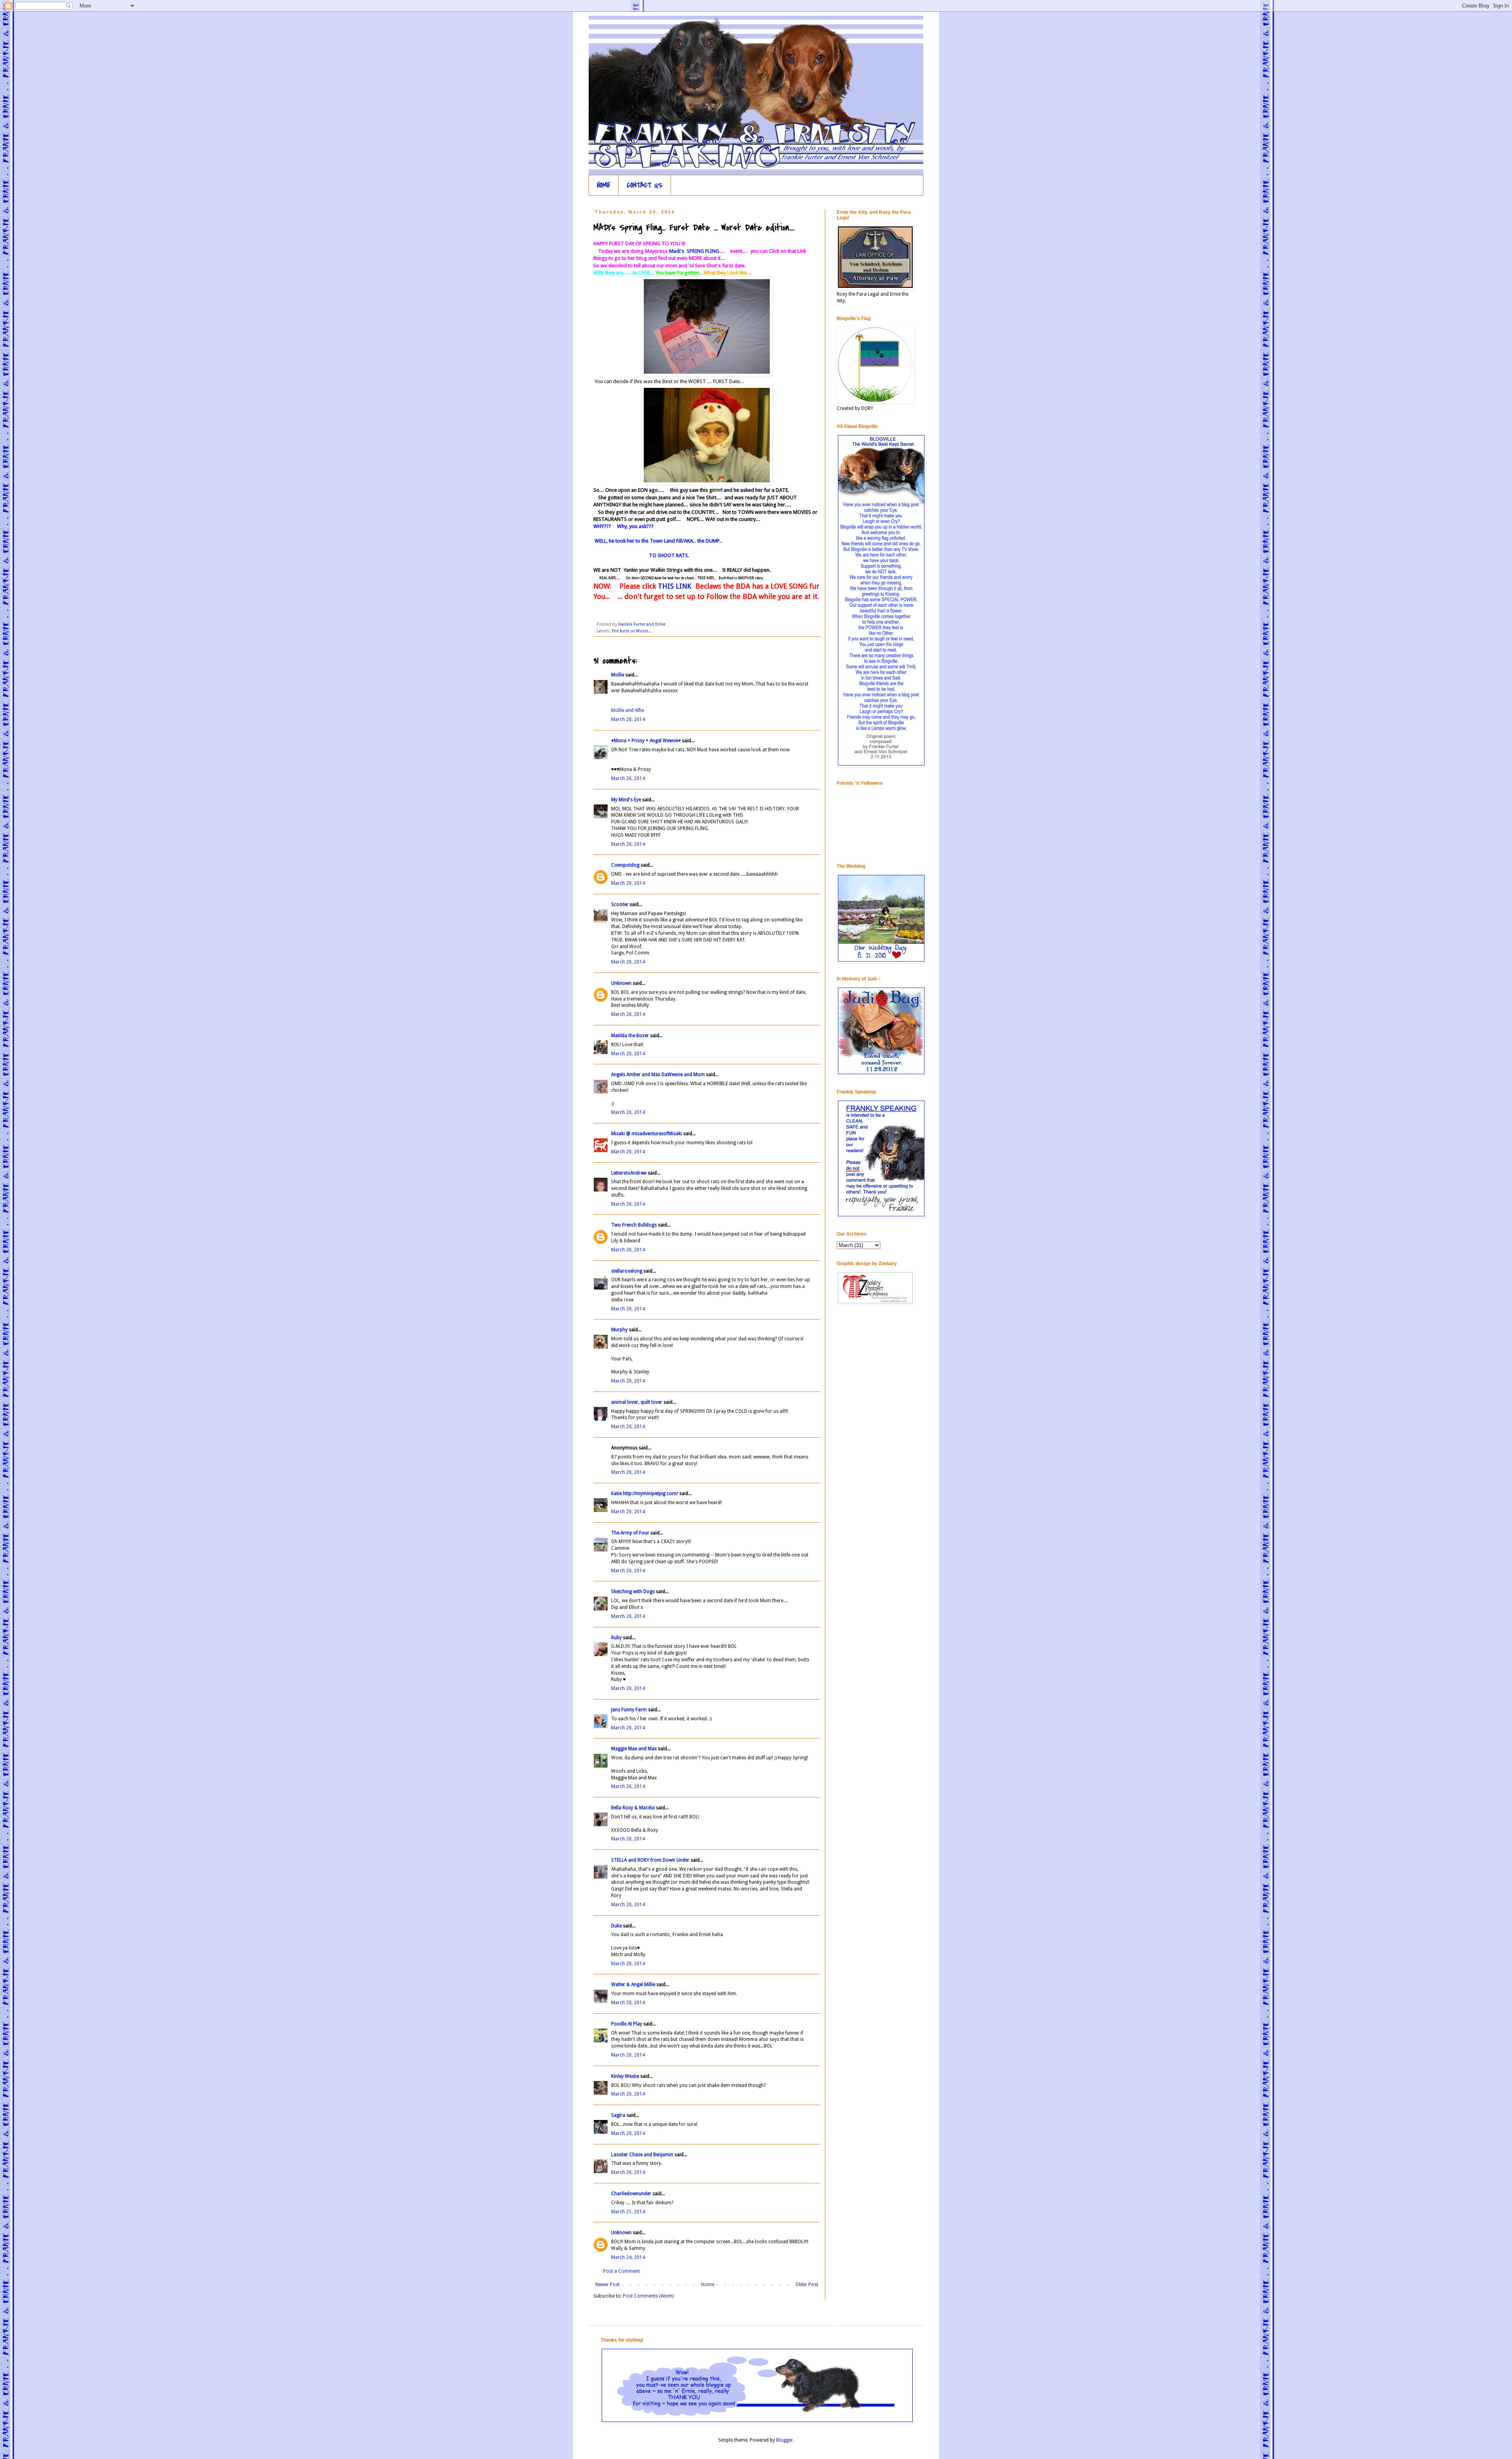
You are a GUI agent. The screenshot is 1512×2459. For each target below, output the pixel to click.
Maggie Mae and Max (634, 1749)
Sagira (618, 2115)
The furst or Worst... (632, 631)
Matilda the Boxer (630, 1036)
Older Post (807, 2285)
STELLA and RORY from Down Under (650, 1860)
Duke (616, 1926)
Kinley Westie (625, 2076)
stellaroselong (627, 1271)
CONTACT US (645, 185)
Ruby (616, 1638)
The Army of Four (630, 1533)
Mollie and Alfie (627, 710)
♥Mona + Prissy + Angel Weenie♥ (646, 741)
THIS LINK (674, 586)
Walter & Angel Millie (633, 1985)
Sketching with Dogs (633, 1592)
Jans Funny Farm (629, 1710)
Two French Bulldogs (634, 1225)
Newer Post (608, 2285)
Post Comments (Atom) (648, 2296)
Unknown (621, 983)
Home (708, 2285)
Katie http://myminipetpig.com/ (645, 1494)
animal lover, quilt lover (637, 1402)
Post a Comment (622, 2271)
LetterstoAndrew (629, 1173)
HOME (604, 185)
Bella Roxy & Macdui (633, 1808)
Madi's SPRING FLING (694, 251)
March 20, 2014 (628, 719)
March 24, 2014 (628, 2257)
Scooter (620, 904)
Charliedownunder (631, 2194)
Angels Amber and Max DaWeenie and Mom (658, 1075)
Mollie (618, 675)
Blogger (785, 2440)
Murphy (619, 1330)
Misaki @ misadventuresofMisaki (647, 1134)
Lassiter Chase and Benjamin (642, 2155)
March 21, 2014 (628, 2212)
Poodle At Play (627, 2024)
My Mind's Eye (626, 800)
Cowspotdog (625, 865)
